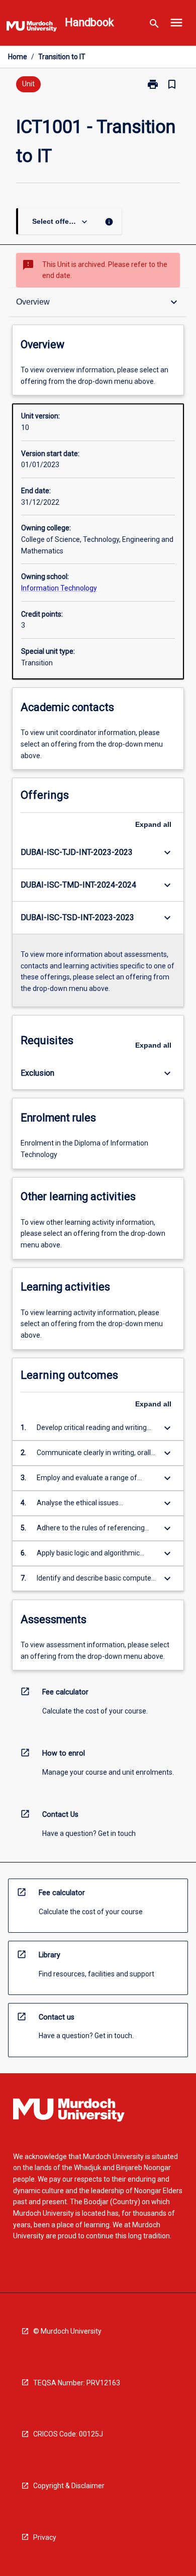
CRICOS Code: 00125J (68, 2434)
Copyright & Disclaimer (69, 2486)
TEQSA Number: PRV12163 (77, 2383)
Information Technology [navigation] (59, 588)
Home (18, 57)
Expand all (153, 824)
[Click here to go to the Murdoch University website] (32, 28)
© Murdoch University (67, 2331)
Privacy (45, 2537)
